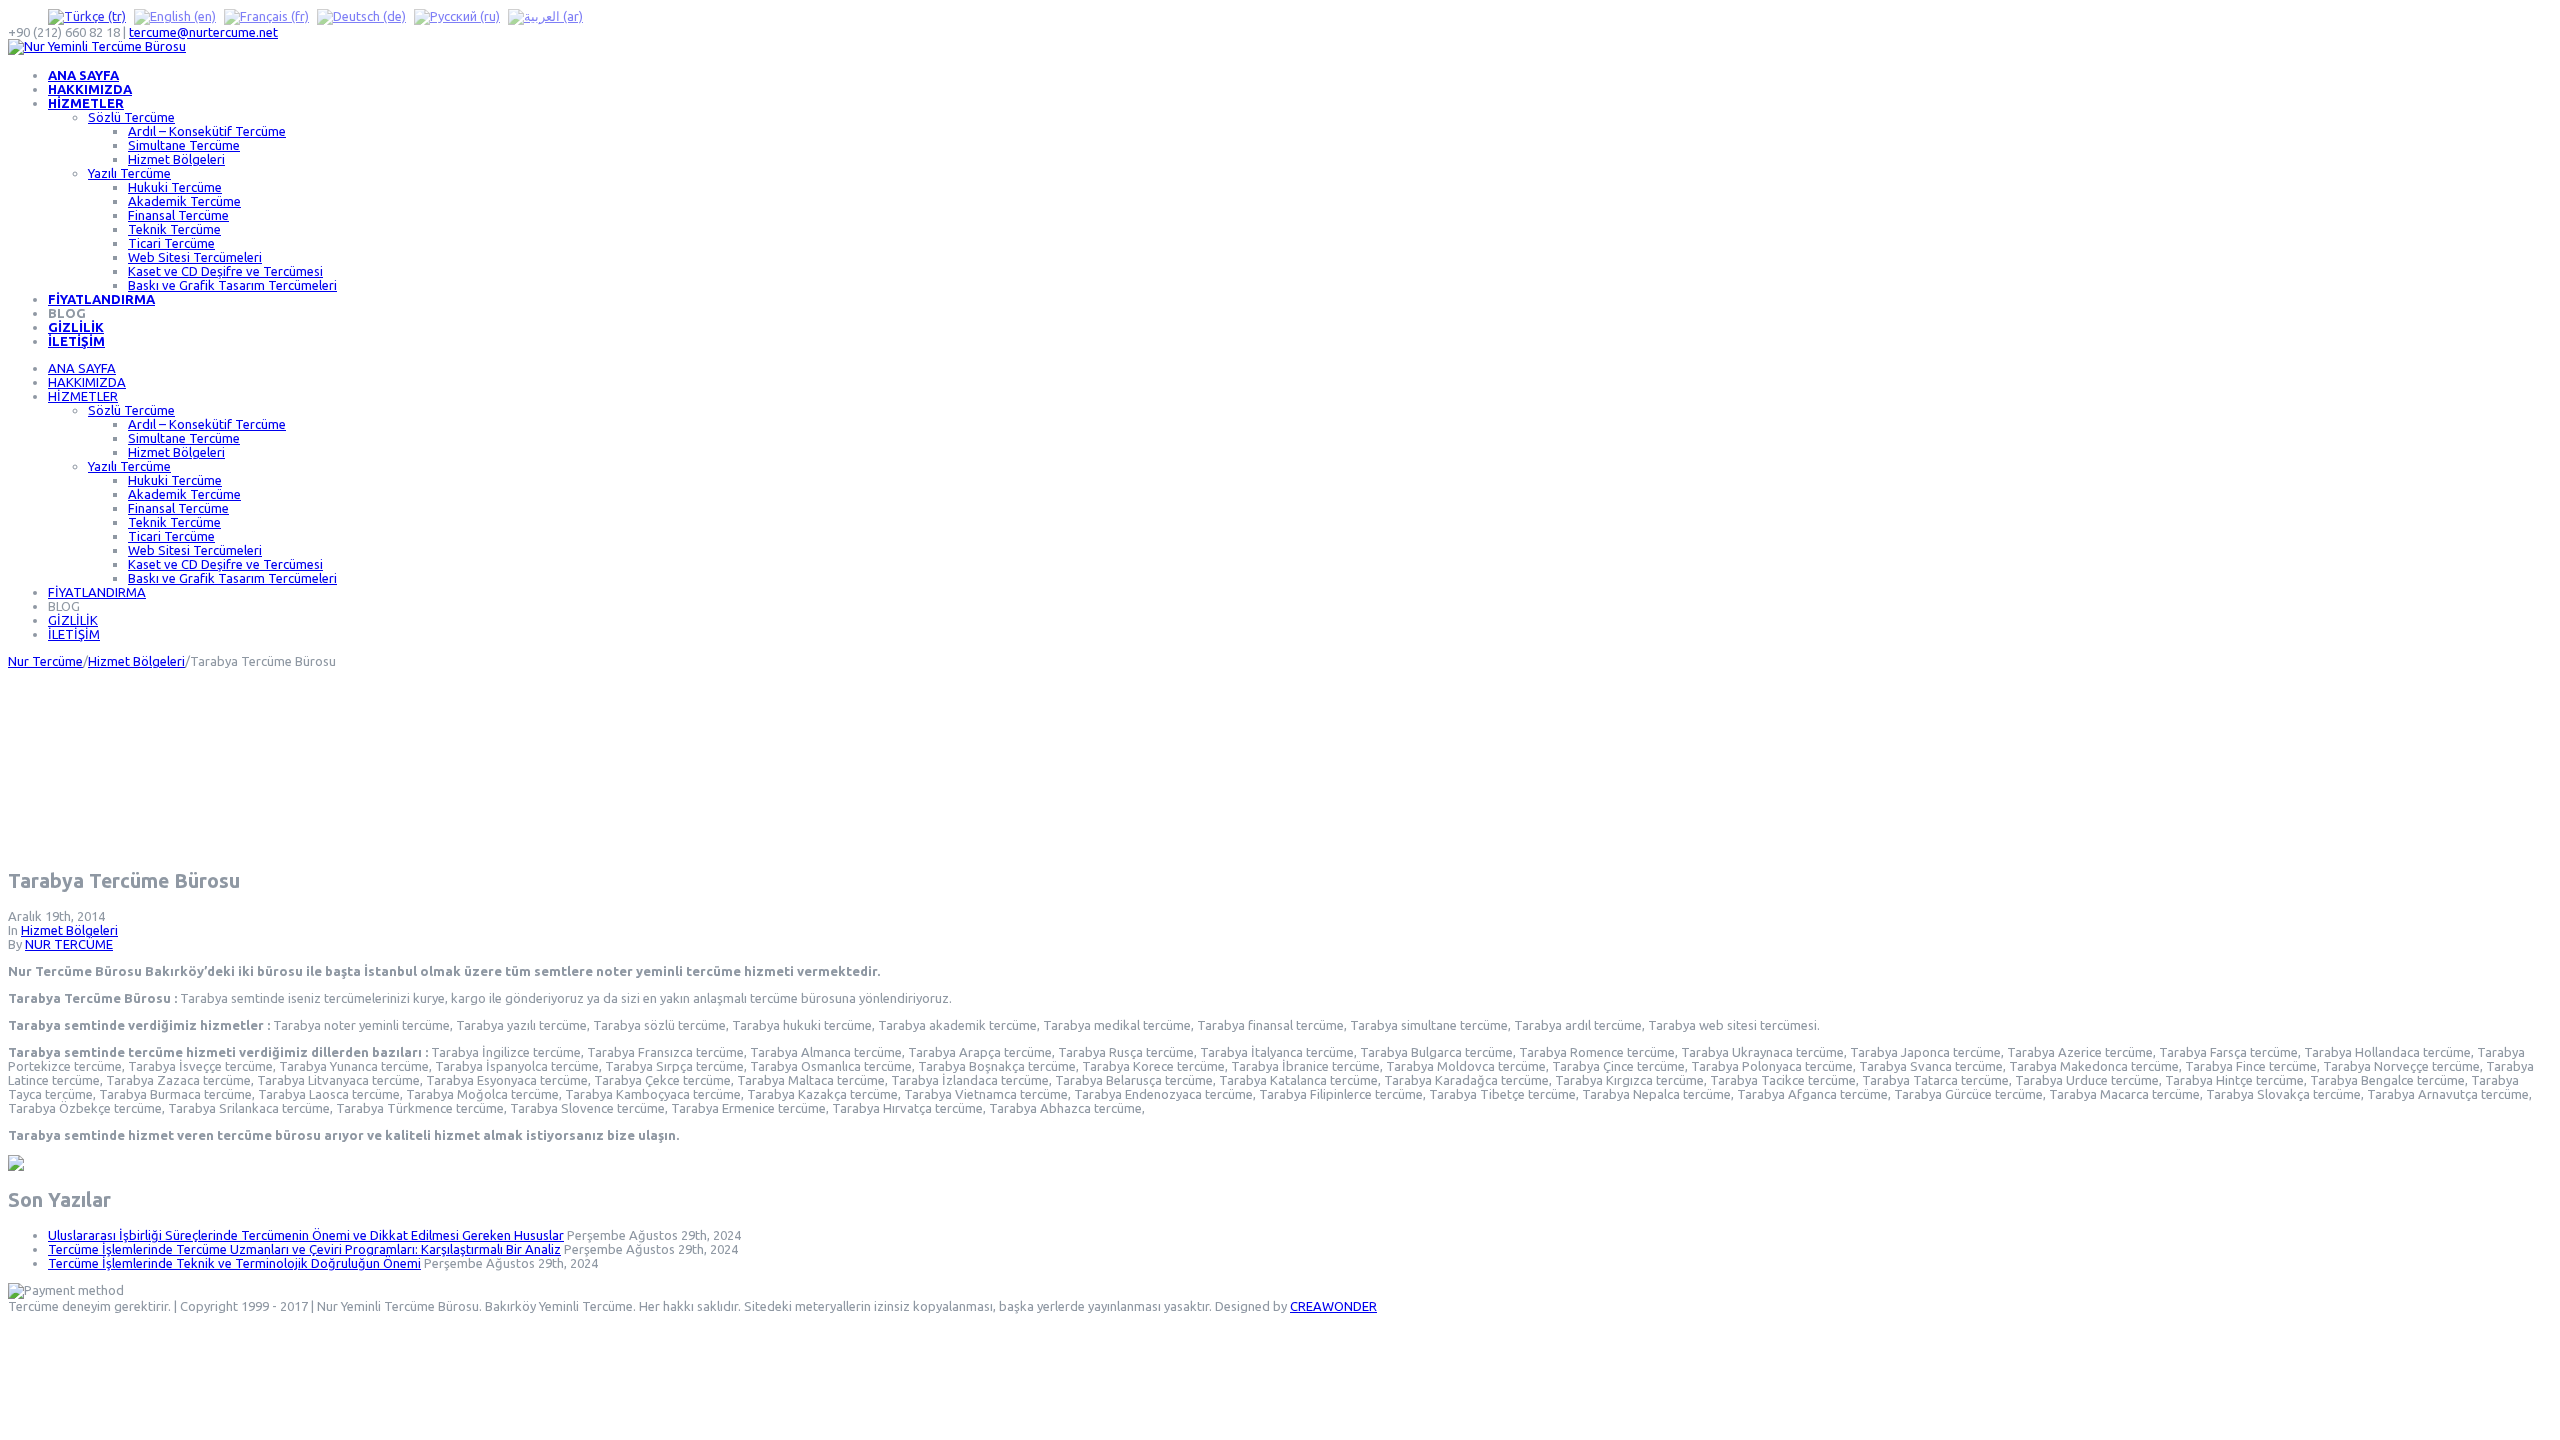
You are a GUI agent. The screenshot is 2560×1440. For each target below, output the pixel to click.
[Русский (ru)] (457, 15)
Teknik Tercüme (174, 229)
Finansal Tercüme (178, 215)
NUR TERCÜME (69, 944)
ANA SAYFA (83, 75)
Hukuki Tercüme (175, 187)
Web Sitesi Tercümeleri (195, 257)
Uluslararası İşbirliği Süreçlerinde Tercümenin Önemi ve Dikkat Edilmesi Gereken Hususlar (306, 1235)
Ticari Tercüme (171, 243)
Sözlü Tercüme (131, 117)
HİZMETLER (86, 103)
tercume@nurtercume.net (203, 32)
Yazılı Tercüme (129, 173)
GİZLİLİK (76, 327)
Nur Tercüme (45, 661)
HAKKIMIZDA (90, 89)
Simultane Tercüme (184, 145)
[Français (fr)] (266, 15)
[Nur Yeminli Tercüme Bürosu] (97, 46)
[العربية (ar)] (545, 15)
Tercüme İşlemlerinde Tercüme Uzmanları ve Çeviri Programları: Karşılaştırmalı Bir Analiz (304, 1249)
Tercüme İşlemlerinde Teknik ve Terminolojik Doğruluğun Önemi (234, 1263)
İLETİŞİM (76, 341)
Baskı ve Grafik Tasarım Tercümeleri (232, 285)
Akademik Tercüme (184, 201)
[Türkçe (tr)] (87, 15)
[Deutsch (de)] (361, 15)
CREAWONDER (1333, 1306)
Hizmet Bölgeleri (176, 159)
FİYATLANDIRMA (101, 299)
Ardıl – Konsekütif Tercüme (207, 131)
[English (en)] (175, 15)
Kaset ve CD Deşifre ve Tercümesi (225, 271)
